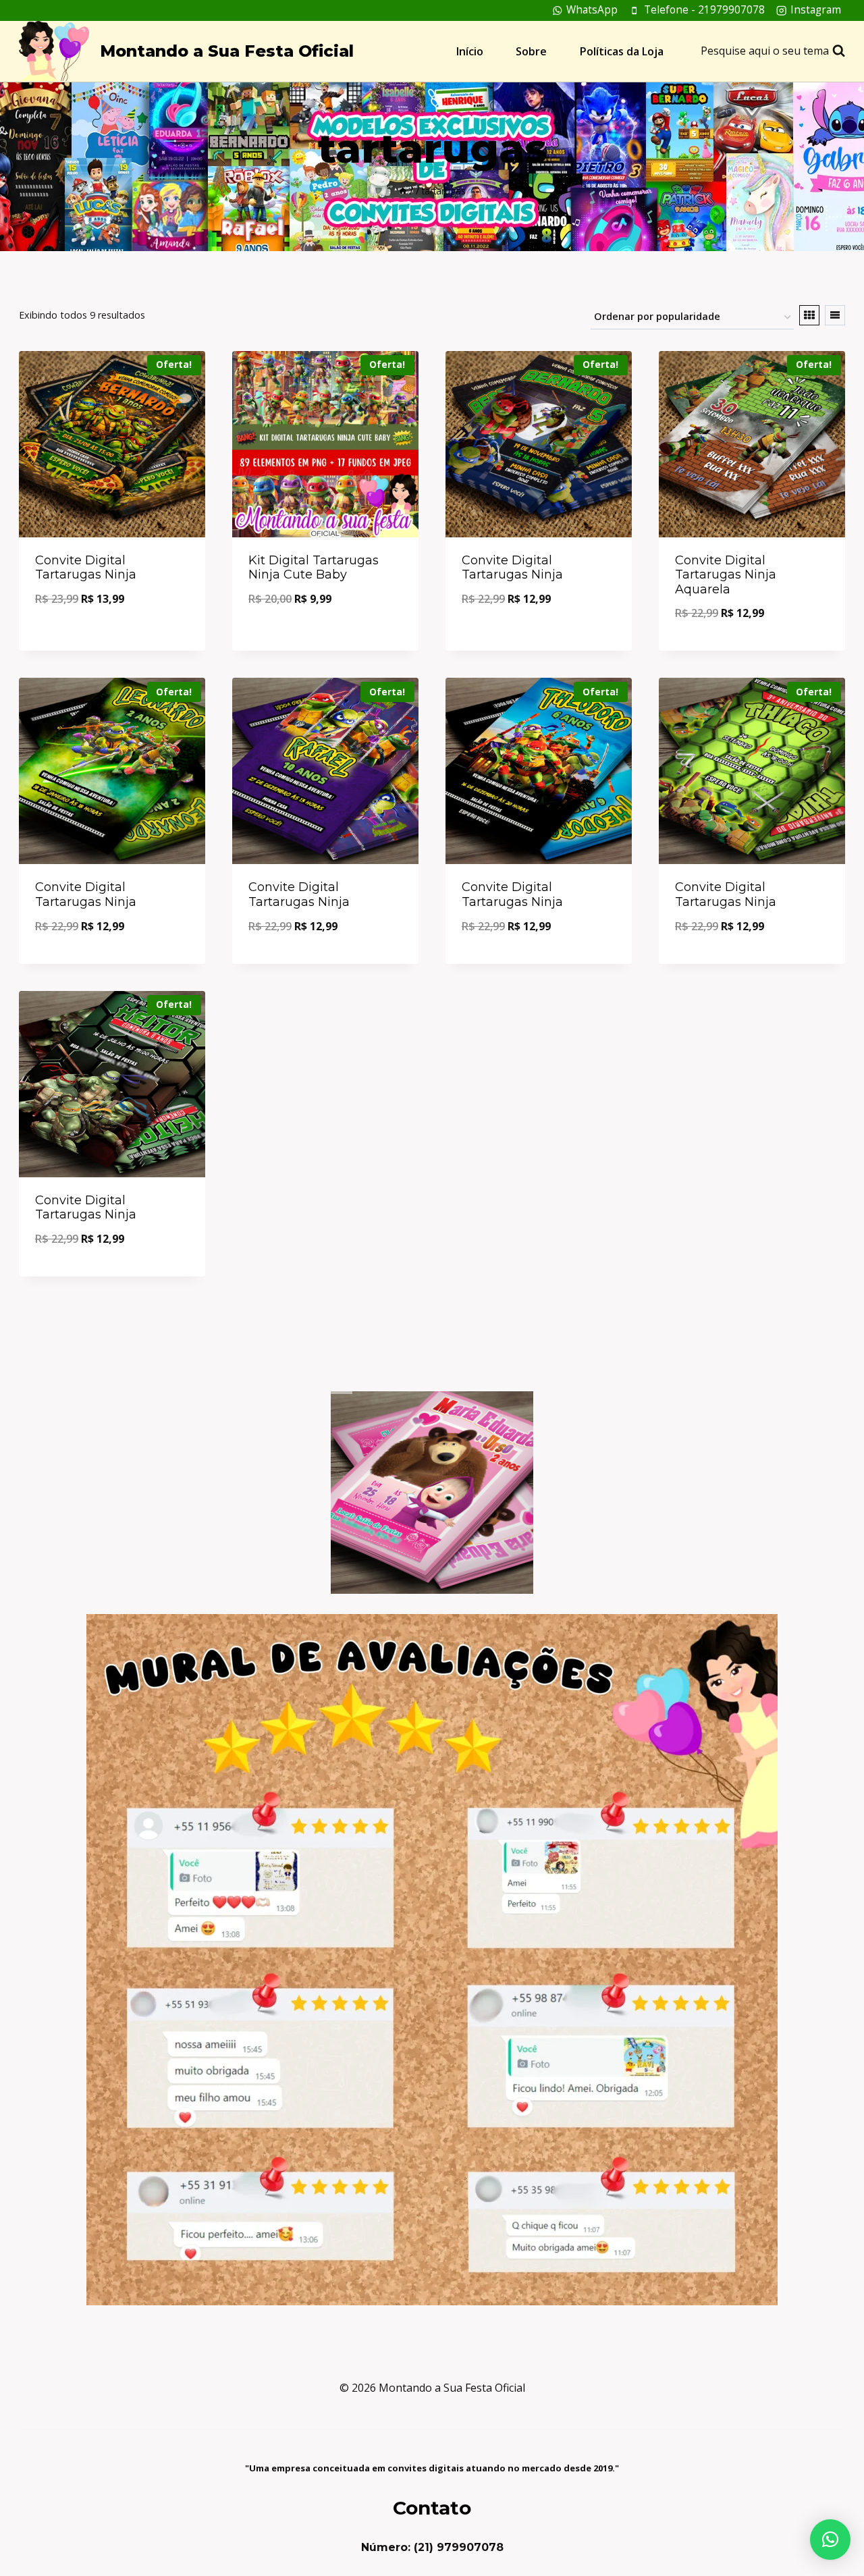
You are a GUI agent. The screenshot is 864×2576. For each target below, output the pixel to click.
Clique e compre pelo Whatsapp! (112, 636)
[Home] (403, 191)
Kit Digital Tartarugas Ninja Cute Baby (314, 568)
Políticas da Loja (622, 51)
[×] (830, 2540)
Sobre (531, 51)
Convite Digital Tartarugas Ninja (86, 568)
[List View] (835, 315)
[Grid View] (809, 315)
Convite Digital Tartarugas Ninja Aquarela (726, 575)
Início (470, 51)
